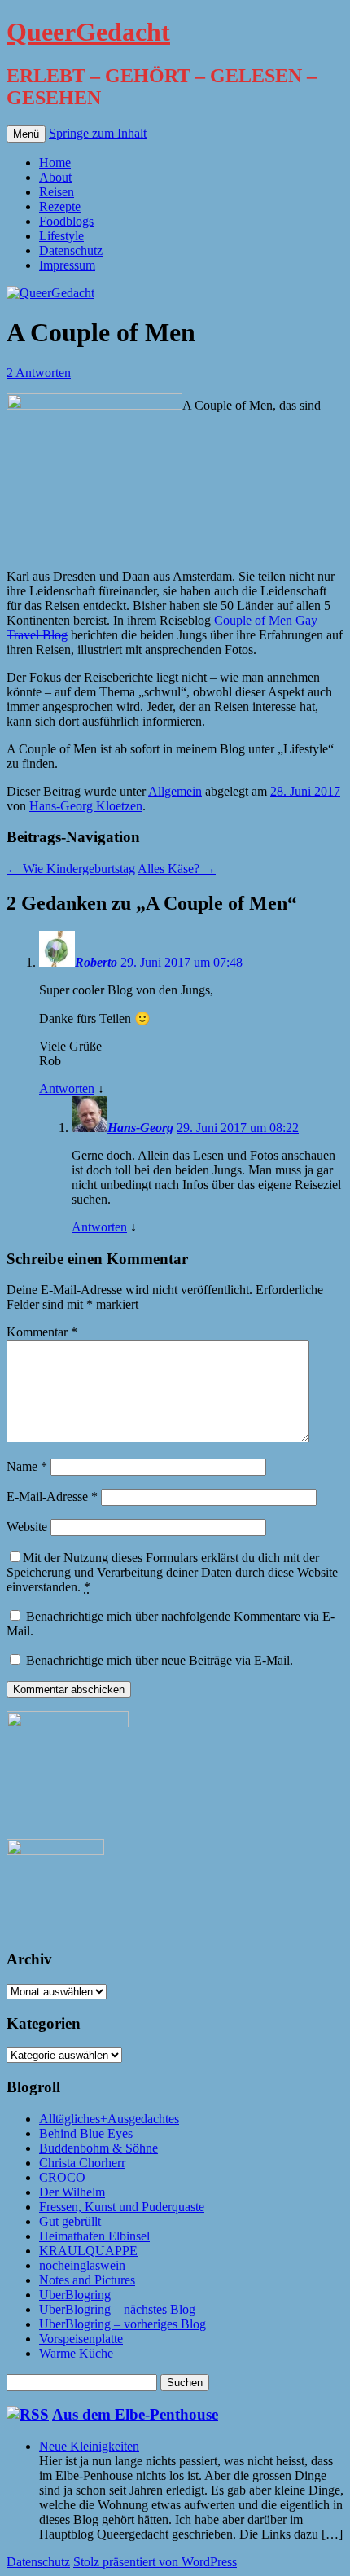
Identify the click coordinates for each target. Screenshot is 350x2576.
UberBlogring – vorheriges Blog (122, 2324)
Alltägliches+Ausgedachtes (109, 2119)
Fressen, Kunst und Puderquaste (122, 2207)
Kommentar (42, 1332)
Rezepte (60, 206)
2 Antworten (39, 373)
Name (27, 1466)
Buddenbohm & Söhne (98, 2148)
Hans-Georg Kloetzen (86, 806)
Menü (26, 134)
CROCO (62, 2177)
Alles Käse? (177, 869)
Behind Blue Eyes (86, 2133)
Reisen (57, 192)
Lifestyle (61, 236)
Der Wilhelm (72, 2192)
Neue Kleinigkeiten (89, 2446)
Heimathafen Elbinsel (94, 2236)
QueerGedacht (88, 32)
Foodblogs (66, 221)
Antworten (67, 1088)
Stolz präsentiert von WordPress (155, 2562)
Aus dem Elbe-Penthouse (135, 2414)
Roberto (96, 962)
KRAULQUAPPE (88, 2251)
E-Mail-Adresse (52, 1496)
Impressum (67, 265)
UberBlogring (75, 2295)
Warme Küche (76, 2353)
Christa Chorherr (82, 2163)
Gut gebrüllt (70, 2221)
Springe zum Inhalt (98, 133)
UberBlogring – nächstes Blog (117, 2309)
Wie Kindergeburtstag (71, 869)
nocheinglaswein (82, 2265)
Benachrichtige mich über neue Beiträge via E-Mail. (160, 1660)
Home (55, 162)
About (55, 177)
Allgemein (175, 791)
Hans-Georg (140, 1128)
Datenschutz (71, 250)
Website (27, 1527)
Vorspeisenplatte (81, 2339)
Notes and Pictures (87, 2280)
